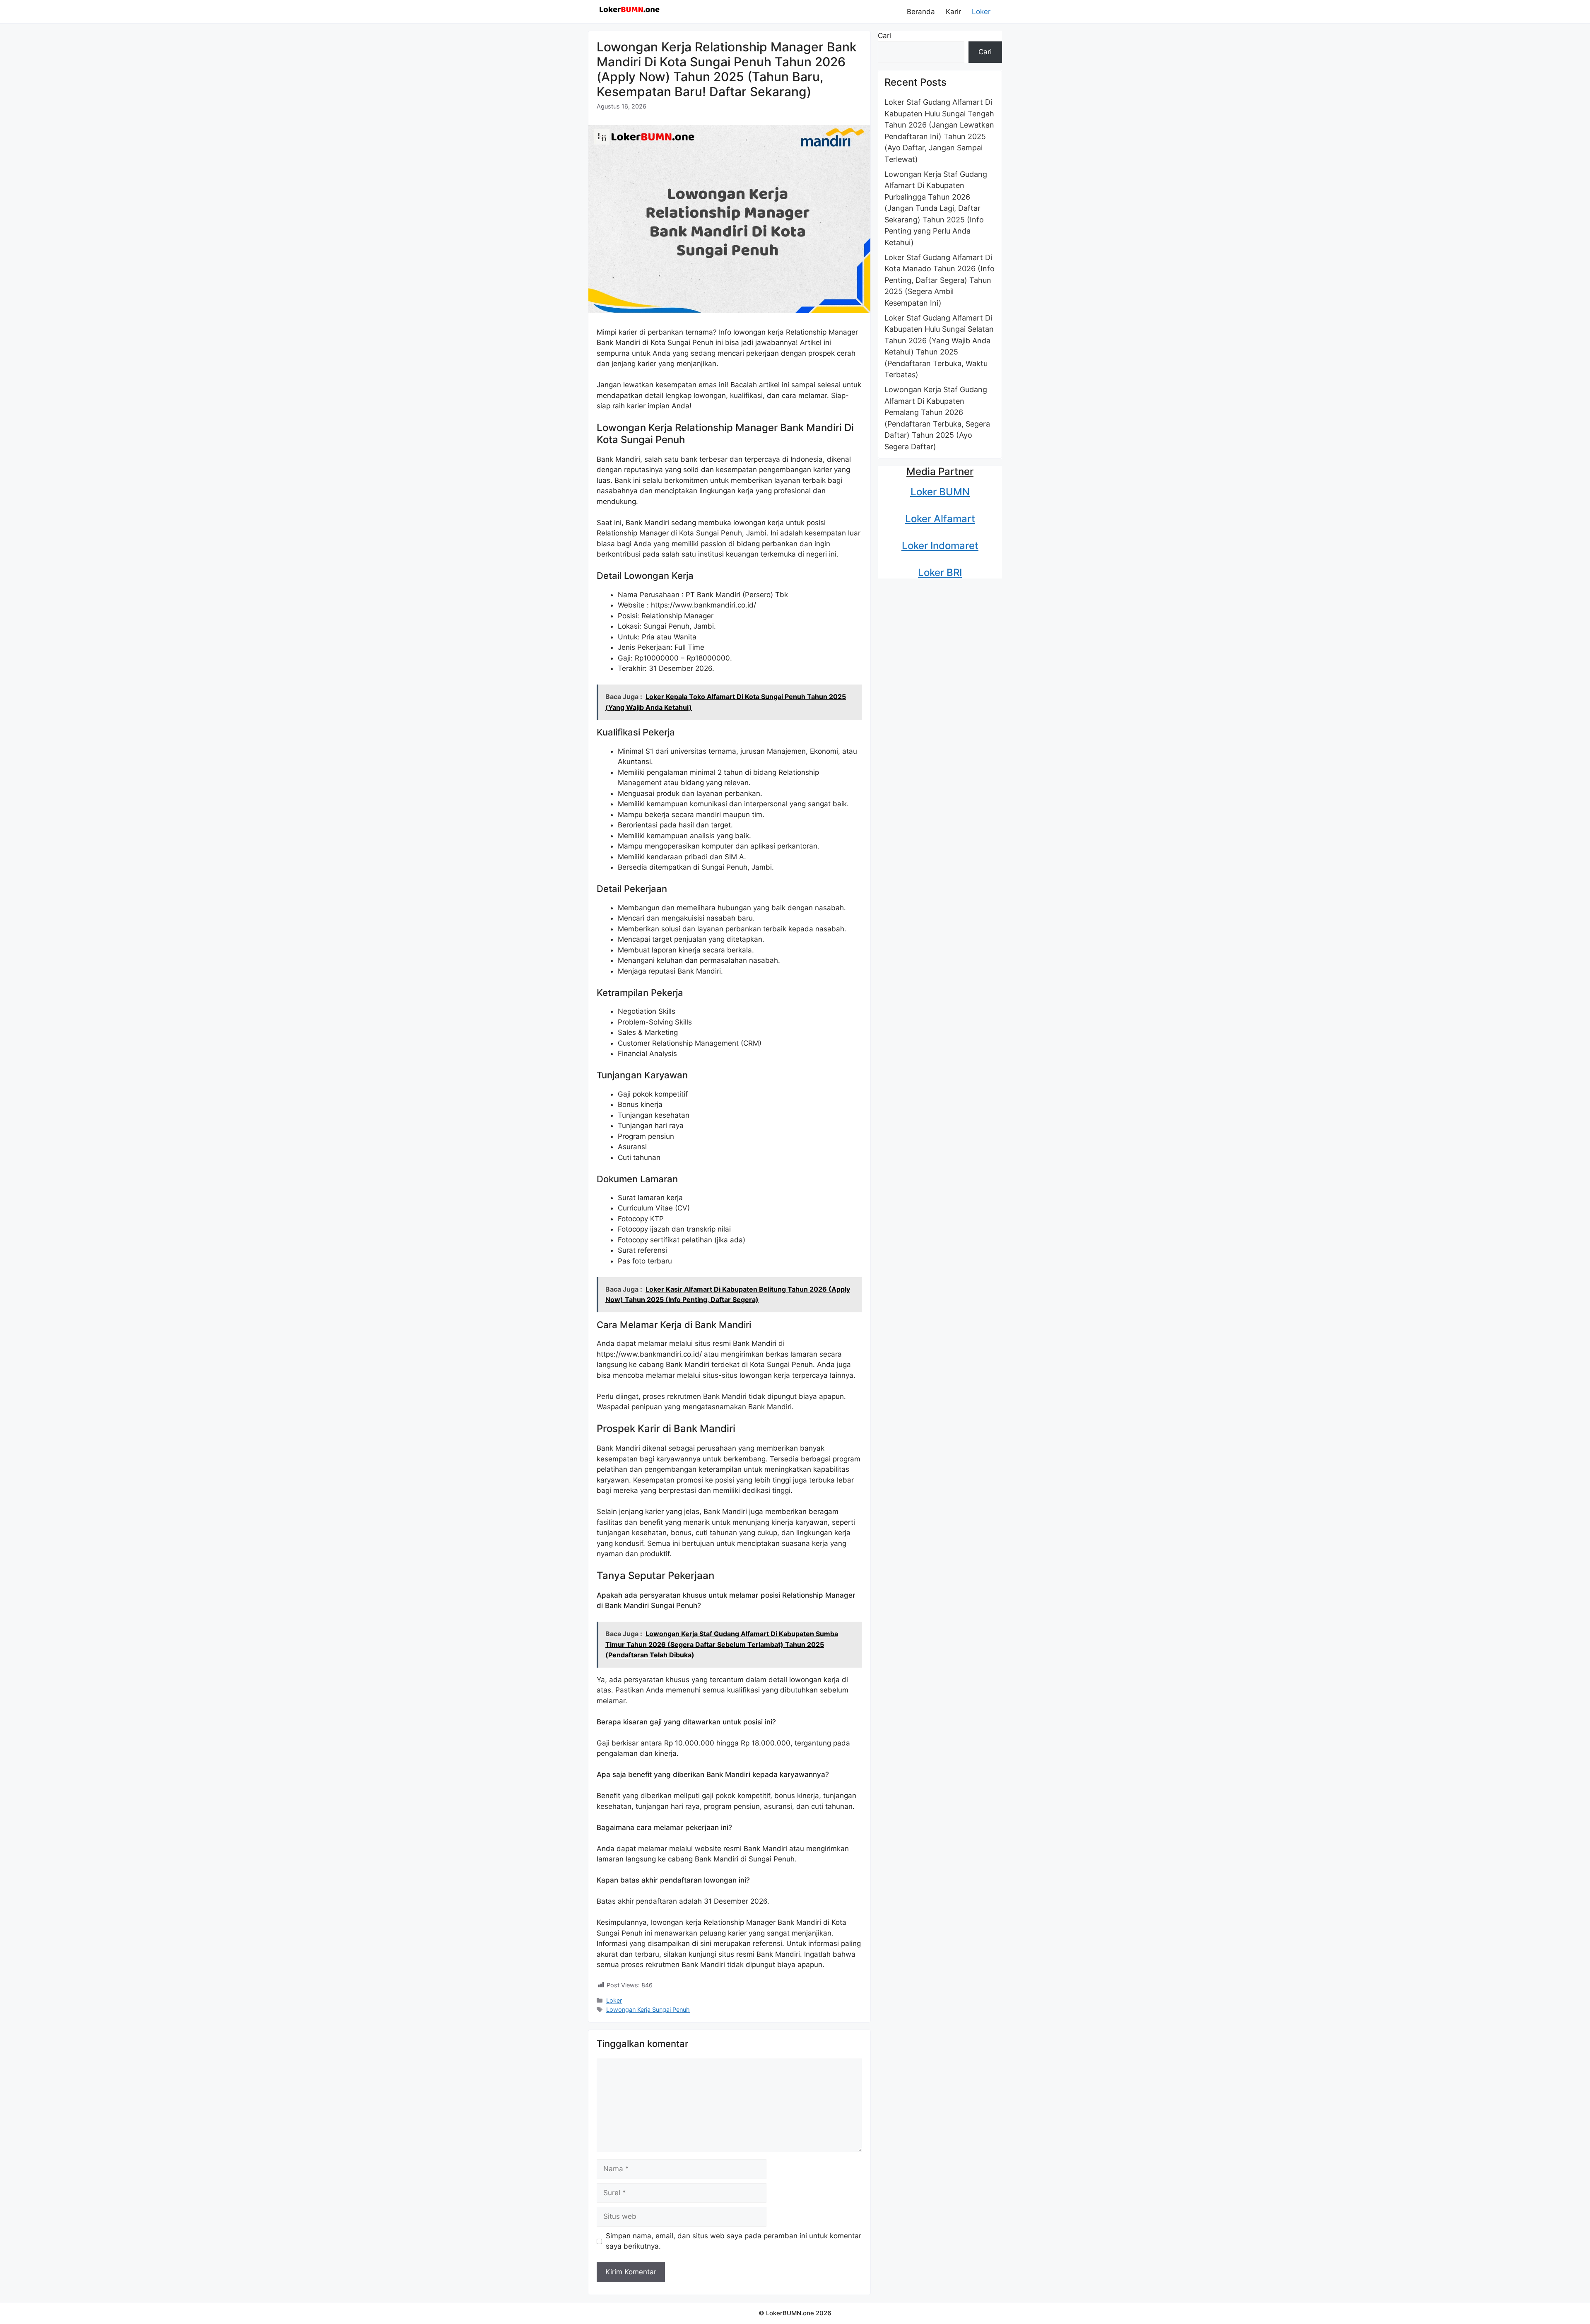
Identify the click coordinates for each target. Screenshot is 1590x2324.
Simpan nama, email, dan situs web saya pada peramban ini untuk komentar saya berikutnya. (734, 2241)
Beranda (921, 12)
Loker (981, 12)
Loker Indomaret (940, 546)
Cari (884, 36)
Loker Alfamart (940, 519)
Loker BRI (940, 573)
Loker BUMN (940, 492)
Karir (953, 12)
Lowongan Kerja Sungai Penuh (648, 2009)
